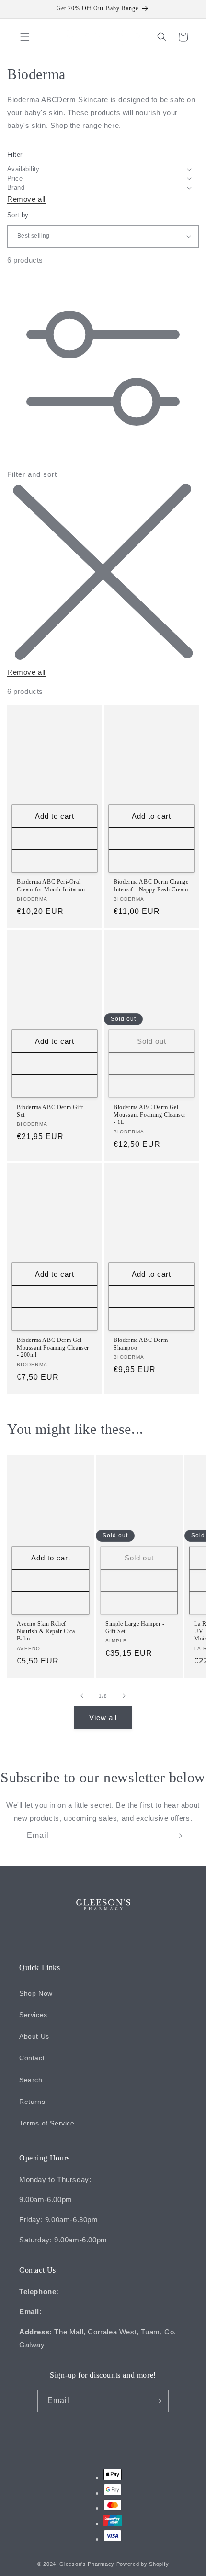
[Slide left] (82, 1696)
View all (103, 1717)
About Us (34, 2036)
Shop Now (36, 1993)
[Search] (162, 37)
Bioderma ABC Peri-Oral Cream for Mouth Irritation (51, 886)
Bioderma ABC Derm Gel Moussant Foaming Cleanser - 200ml (53, 1347)
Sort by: (19, 215)
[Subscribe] (178, 1836)
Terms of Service (47, 2123)
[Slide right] (124, 1696)
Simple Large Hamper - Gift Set (135, 1628)
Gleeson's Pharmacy (87, 2564)
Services (33, 2015)
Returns (32, 2102)
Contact (32, 2058)
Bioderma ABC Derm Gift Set (50, 1111)
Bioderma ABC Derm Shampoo (141, 1344)
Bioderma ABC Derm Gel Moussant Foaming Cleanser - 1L (150, 1115)
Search (31, 2080)
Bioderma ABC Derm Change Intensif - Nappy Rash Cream (151, 886)
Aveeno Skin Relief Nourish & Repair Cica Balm (46, 1631)
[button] (25, 37)
